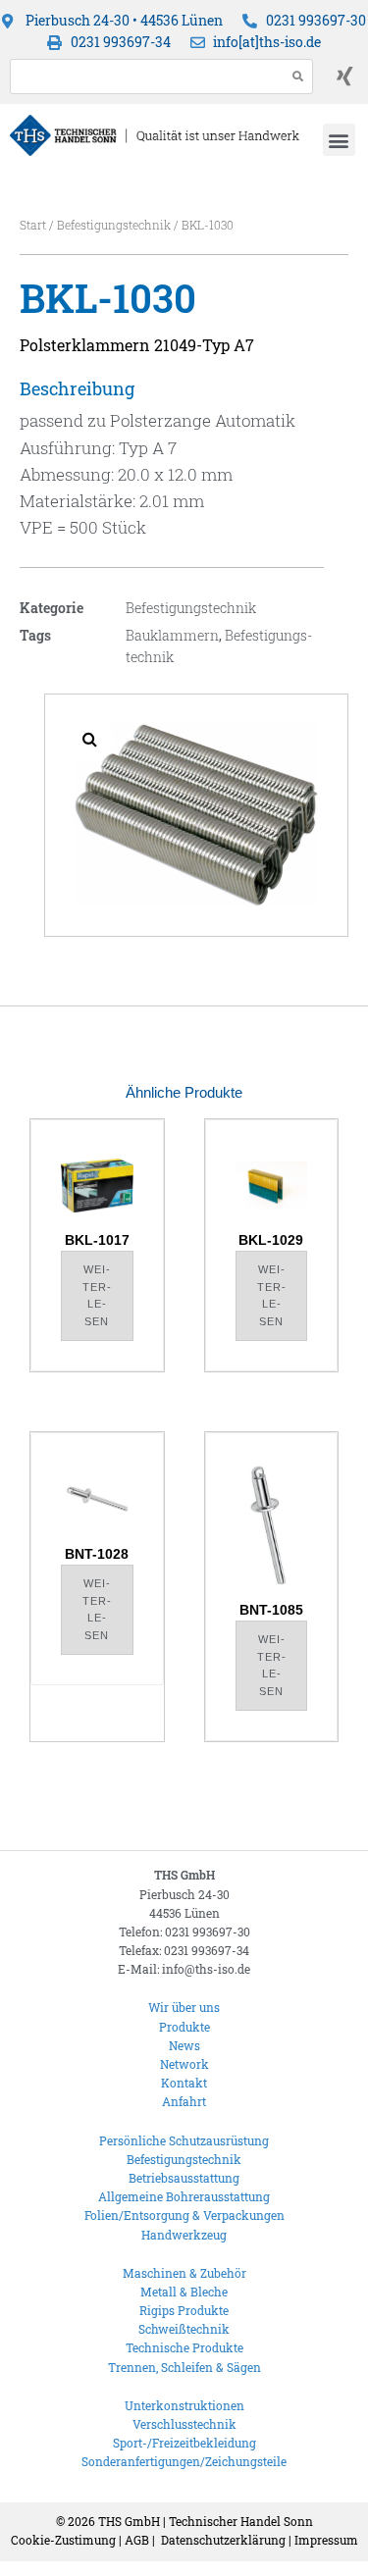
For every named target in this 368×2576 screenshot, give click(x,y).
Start (33, 225)
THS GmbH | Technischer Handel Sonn (206, 2521)
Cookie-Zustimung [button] (63, 2540)
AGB (137, 2540)
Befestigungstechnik (114, 225)
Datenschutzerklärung (223, 2540)
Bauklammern (172, 635)
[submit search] (298, 76)
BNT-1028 (97, 1554)
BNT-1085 (271, 1610)
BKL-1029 (271, 1240)
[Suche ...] (143, 77)
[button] (339, 140)
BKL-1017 (97, 1240)
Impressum (326, 2540)
